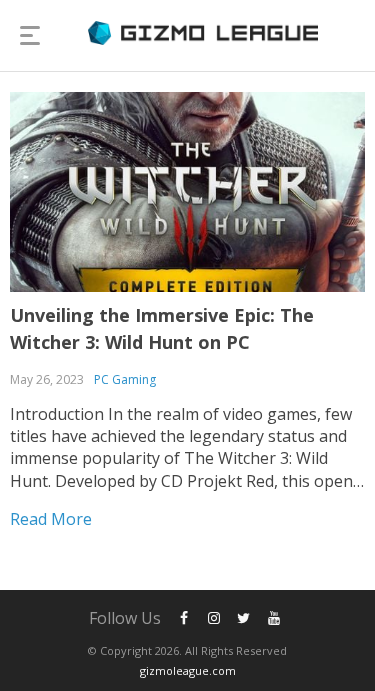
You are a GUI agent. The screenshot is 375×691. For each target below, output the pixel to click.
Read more (51, 519)
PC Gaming (125, 379)
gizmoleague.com (188, 670)
